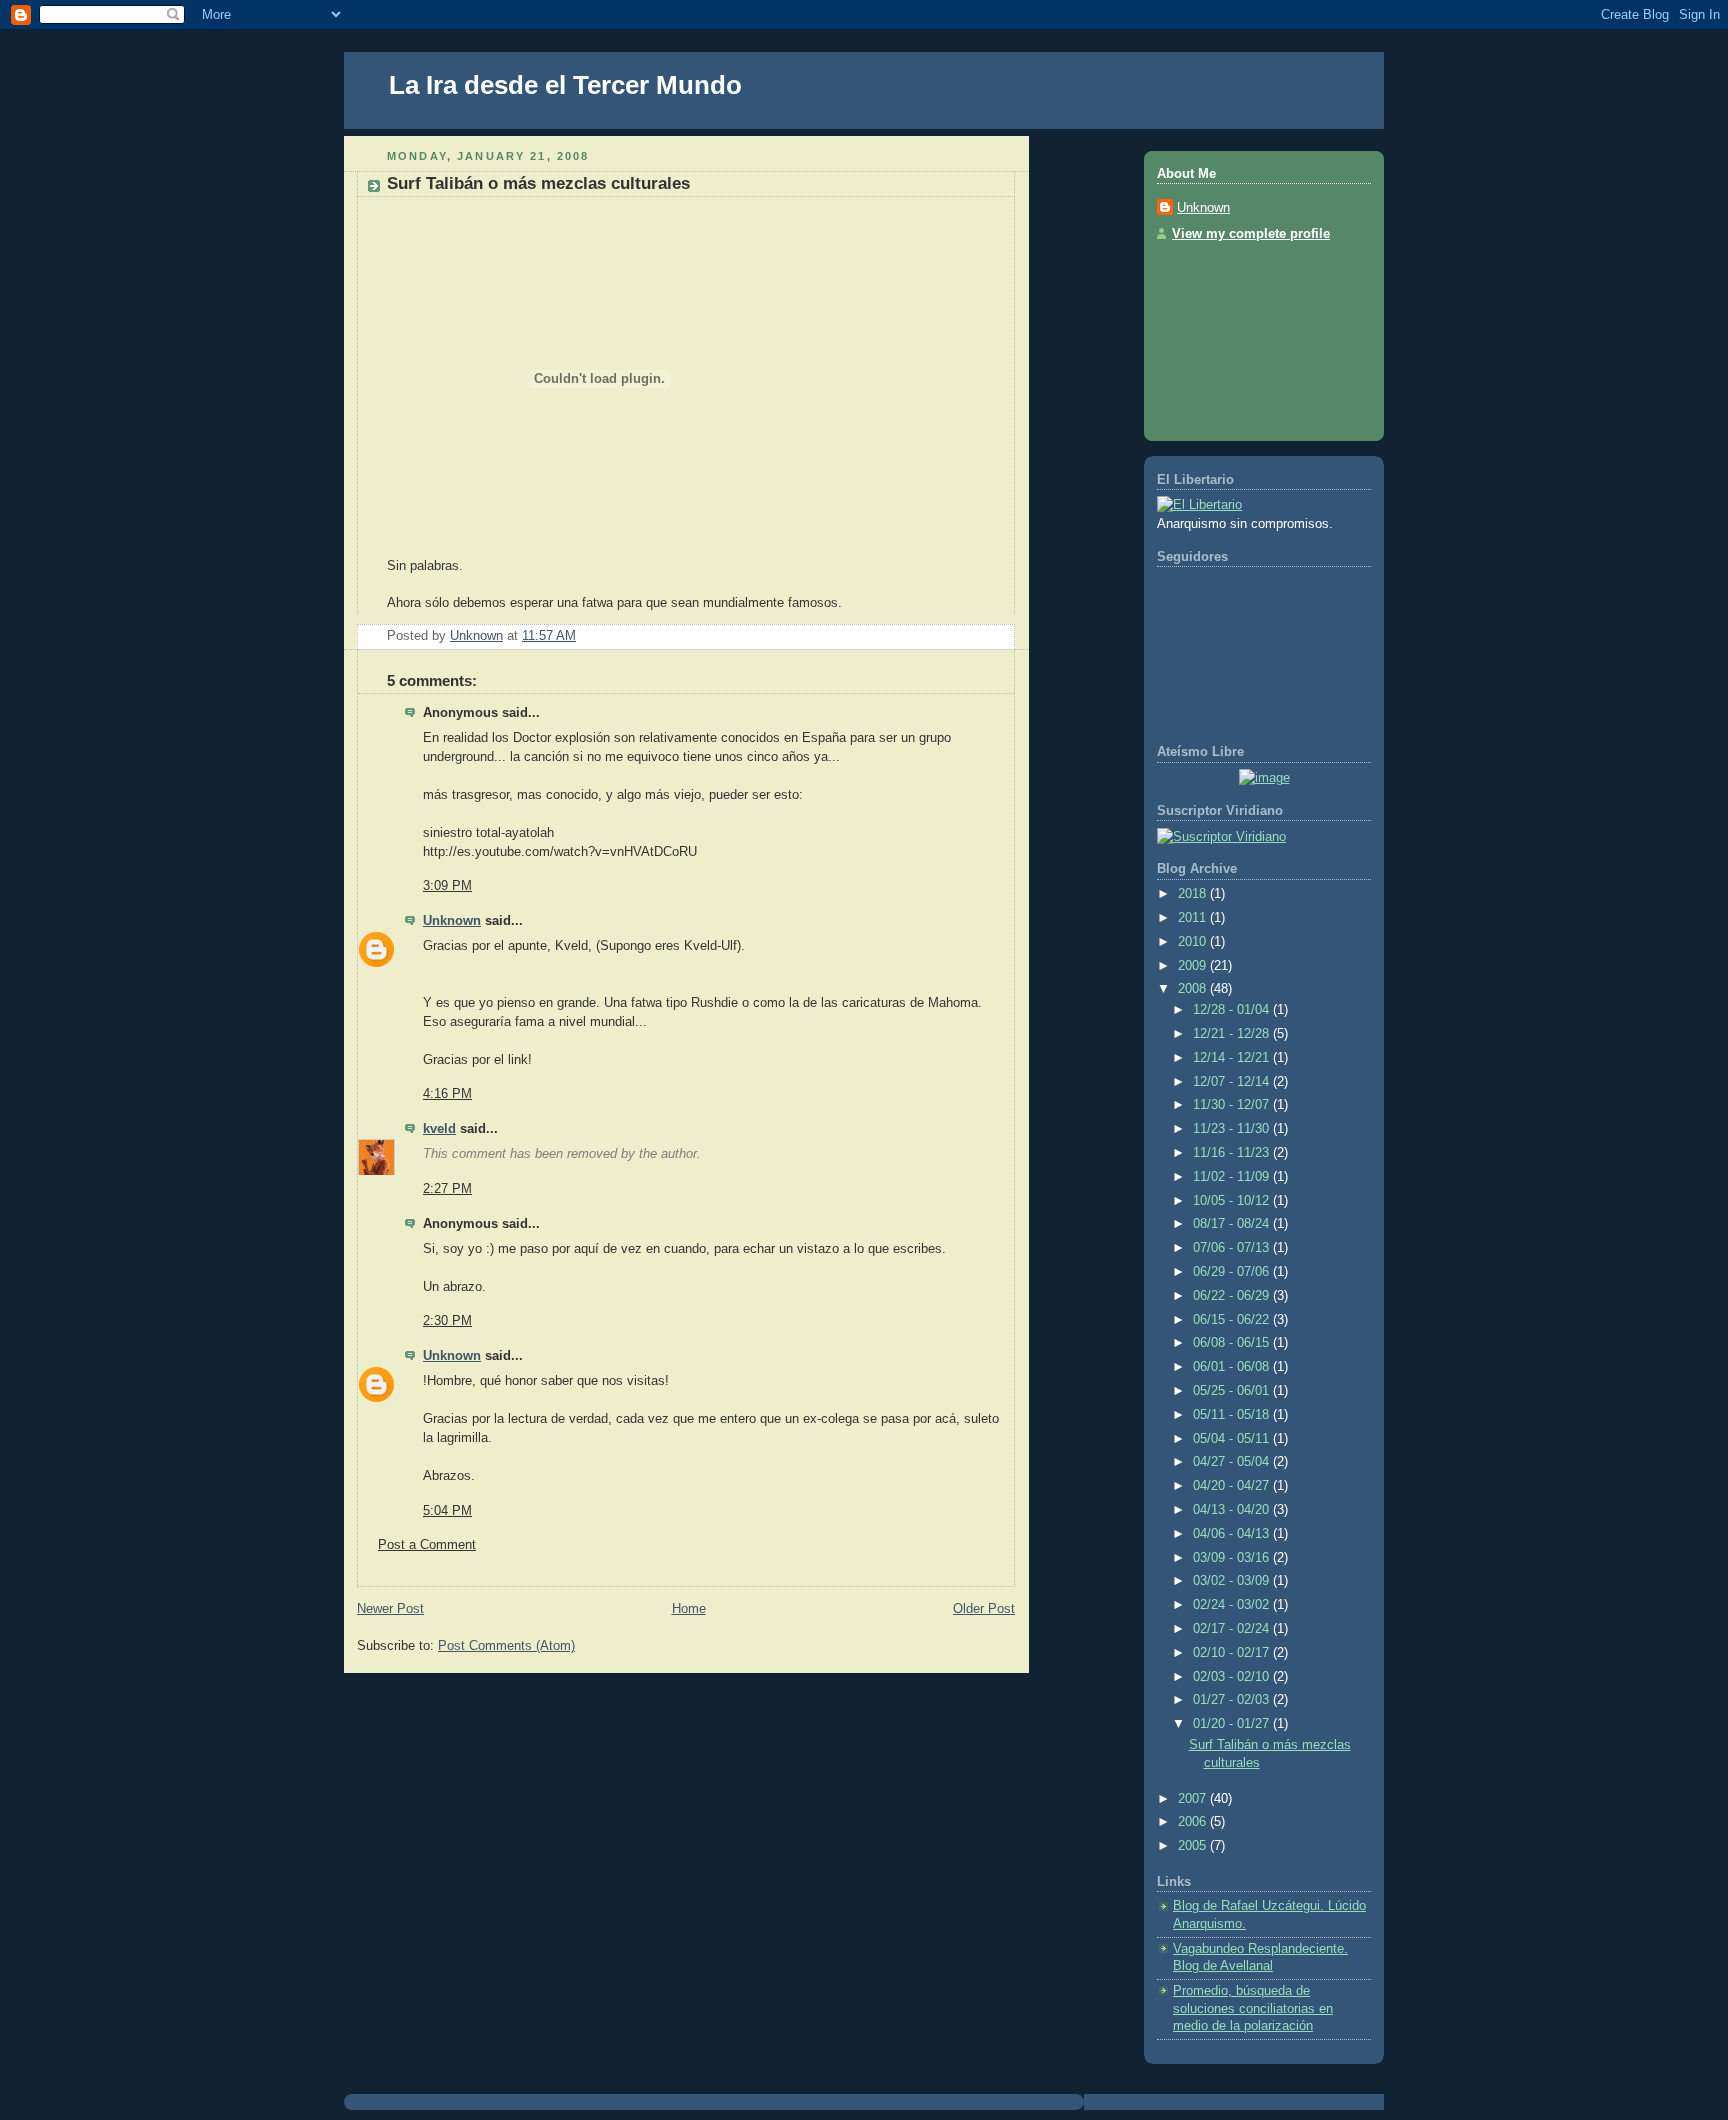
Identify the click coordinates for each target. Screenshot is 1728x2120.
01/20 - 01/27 (1233, 1724)
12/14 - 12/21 (1233, 1058)
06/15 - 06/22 (1233, 1320)
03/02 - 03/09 (1233, 1581)
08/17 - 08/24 (1233, 1224)
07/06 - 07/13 (1233, 1248)
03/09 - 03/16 (1233, 1558)
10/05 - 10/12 (1233, 1201)
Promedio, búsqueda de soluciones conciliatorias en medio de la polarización (1253, 2008)
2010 (1194, 942)
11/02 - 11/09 (1233, 1177)
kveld (439, 1129)
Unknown (452, 921)
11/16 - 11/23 (1233, 1153)
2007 (1194, 1799)
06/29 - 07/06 (1233, 1272)
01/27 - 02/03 (1233, 1700)
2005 (1194, 1846)
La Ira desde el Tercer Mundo (565, 85)
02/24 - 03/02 (1233, 1605)
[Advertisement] (1247, 335)
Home (689, 1609)
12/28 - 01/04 (1233, 1010)
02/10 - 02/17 (1233, 1653)
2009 (1194, 966)
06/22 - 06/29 (1233, 1296)
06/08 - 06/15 (1233, 1343)
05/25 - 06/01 (1233, 1391)
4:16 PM (447, 1094)
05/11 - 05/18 (1233, 1415)
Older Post (984, 1609)
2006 (1194, 1822)
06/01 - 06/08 (1233, 1367)
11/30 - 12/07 (1233, 1105)
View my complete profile (1251, 234)
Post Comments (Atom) (506, 1646)
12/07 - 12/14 (1233, 1082)
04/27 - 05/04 (1233, 1462)
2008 (1194, 989)
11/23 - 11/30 (1233, 1129)
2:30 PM (447, 1321)
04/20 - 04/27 (1233, 1486)
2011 (1194, 918)
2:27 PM (447, 1189)
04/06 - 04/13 (1233, 1534)
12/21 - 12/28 (1233, 1034)
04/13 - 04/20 (1233, 1510)
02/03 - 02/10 (1233, 1677)
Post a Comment (427, 1545)
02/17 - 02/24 (1233, 1629)
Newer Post (390, 1609)
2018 (1194, 894)
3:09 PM (447, 886)
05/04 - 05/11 (1233, 1439)
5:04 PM (447, 1511)
